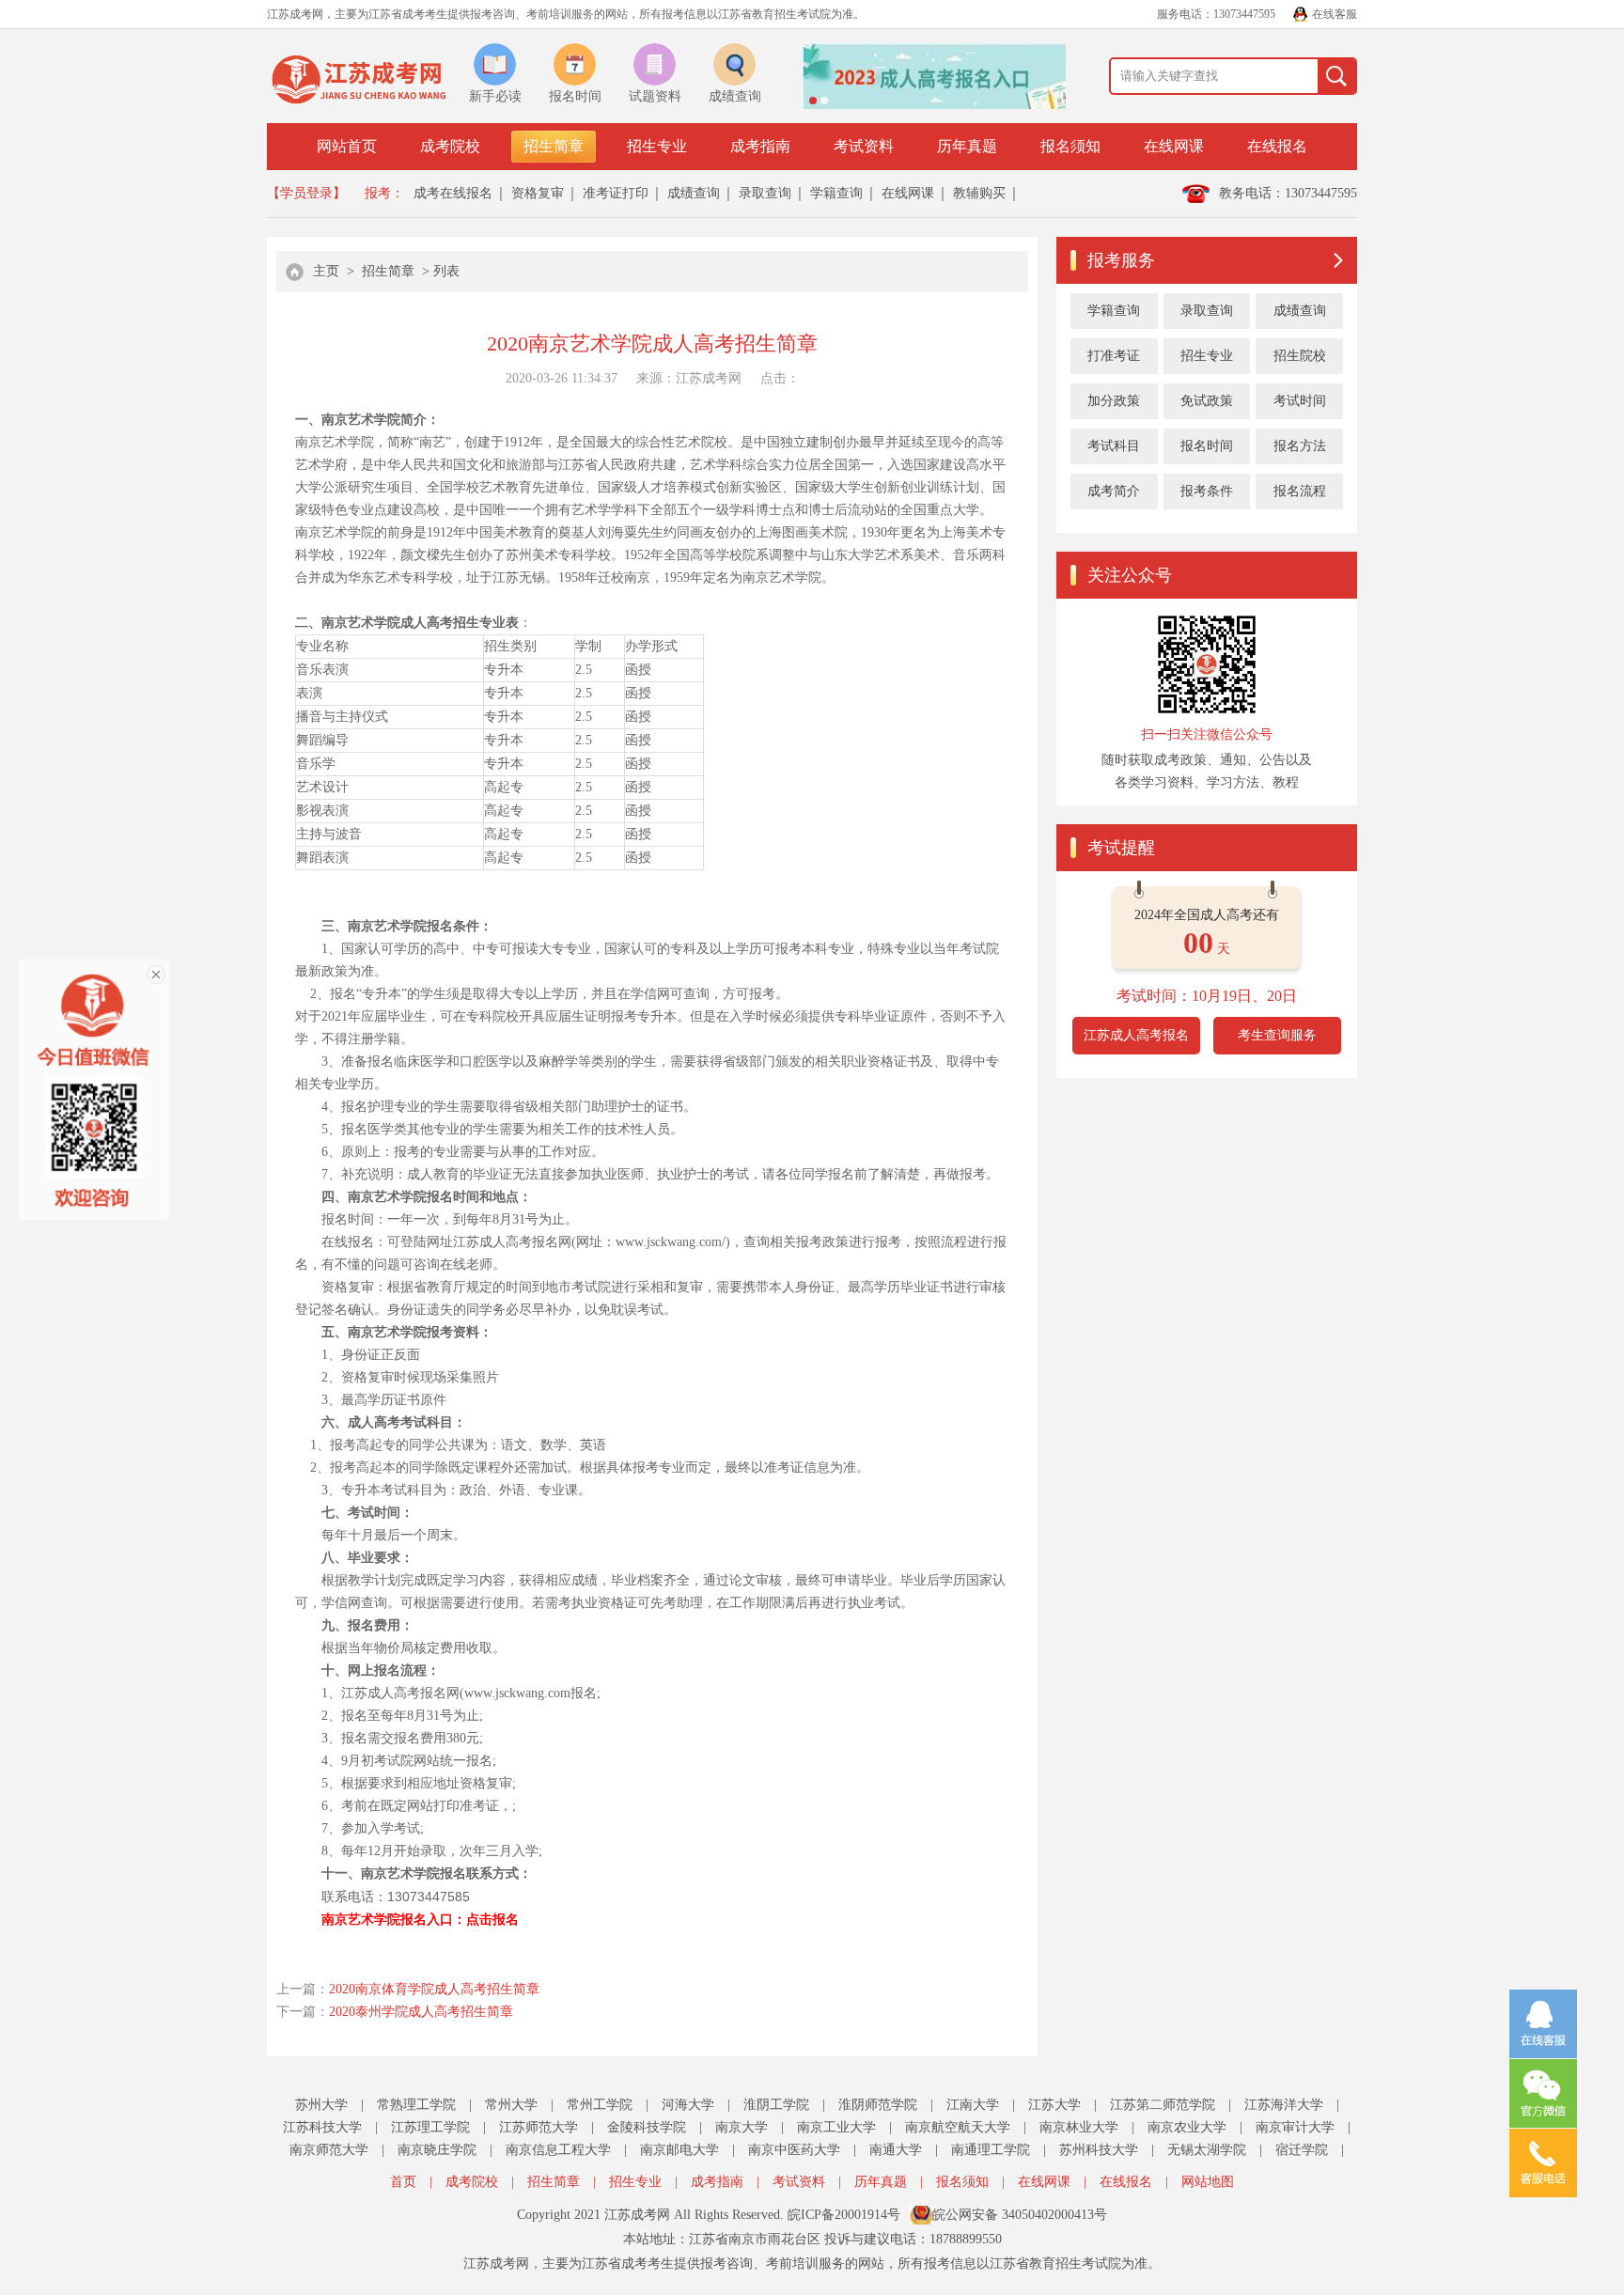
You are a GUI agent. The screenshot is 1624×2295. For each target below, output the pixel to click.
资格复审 (538, 193)
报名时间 (1207, 446)
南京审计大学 (1295, 2127)
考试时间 (1300, 401)
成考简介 (1114, 491)
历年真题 (967, 146)
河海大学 (688, 2105)
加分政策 (1114, 401)
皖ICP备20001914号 (844, 2215)
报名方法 (1300, 446)
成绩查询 (694, 193)
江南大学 (973, 2105)
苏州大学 (321, 2105)
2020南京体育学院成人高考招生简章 (434, 1989)
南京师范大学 (329, 2150)
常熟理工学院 (416, 2105)
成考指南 (760, 146)
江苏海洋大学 (1284, 2105)
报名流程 (1300, 491)
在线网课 (1174, 146)
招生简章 (554, 146)
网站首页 (347, 146)
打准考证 (1114, 356)
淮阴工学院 (776, 2105)
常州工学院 (600, 2105)
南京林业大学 (1079, 2127)
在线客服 (1335, 14)
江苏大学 (1054, 2105)
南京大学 (742, 2127)
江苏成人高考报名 (1136, 1035)
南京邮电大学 (679, 2150)
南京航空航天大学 (958, 2127)
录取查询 (765, 193)
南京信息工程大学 (558, 2150)
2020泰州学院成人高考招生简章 (421, 2012)
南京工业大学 (836, 2127)
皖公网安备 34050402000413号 (1020, 2215)
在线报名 (1277, 146)
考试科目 (1114, 446)
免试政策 (1207, 401)
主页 (326, 271)
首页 (403, 2182)
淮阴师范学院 (878, 2105)
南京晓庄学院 (437, 2150)
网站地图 (1208, 2182)
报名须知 (1070, 146)
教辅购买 (979, 193)
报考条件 (1207, 491)
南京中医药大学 (794, 2150)
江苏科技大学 (322, 2127)
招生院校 (1300, 356)
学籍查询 (836, 193)
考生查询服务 (1277, 1035)
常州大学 (511, 2105)
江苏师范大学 (539, 2127)
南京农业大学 (1187, 2127)
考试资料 (864, 146)
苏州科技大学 (1099, 2150)
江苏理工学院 (430, 2127)
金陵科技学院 (647, 2127)
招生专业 (657, 146)
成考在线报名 (453, 193)
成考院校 (450, 146)
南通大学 (896, 2150)
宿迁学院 (1302, 2150)
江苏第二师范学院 (1163, 2105)
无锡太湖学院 (1207, 2150)
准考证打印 (616, 193)
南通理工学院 (991, 2150)
